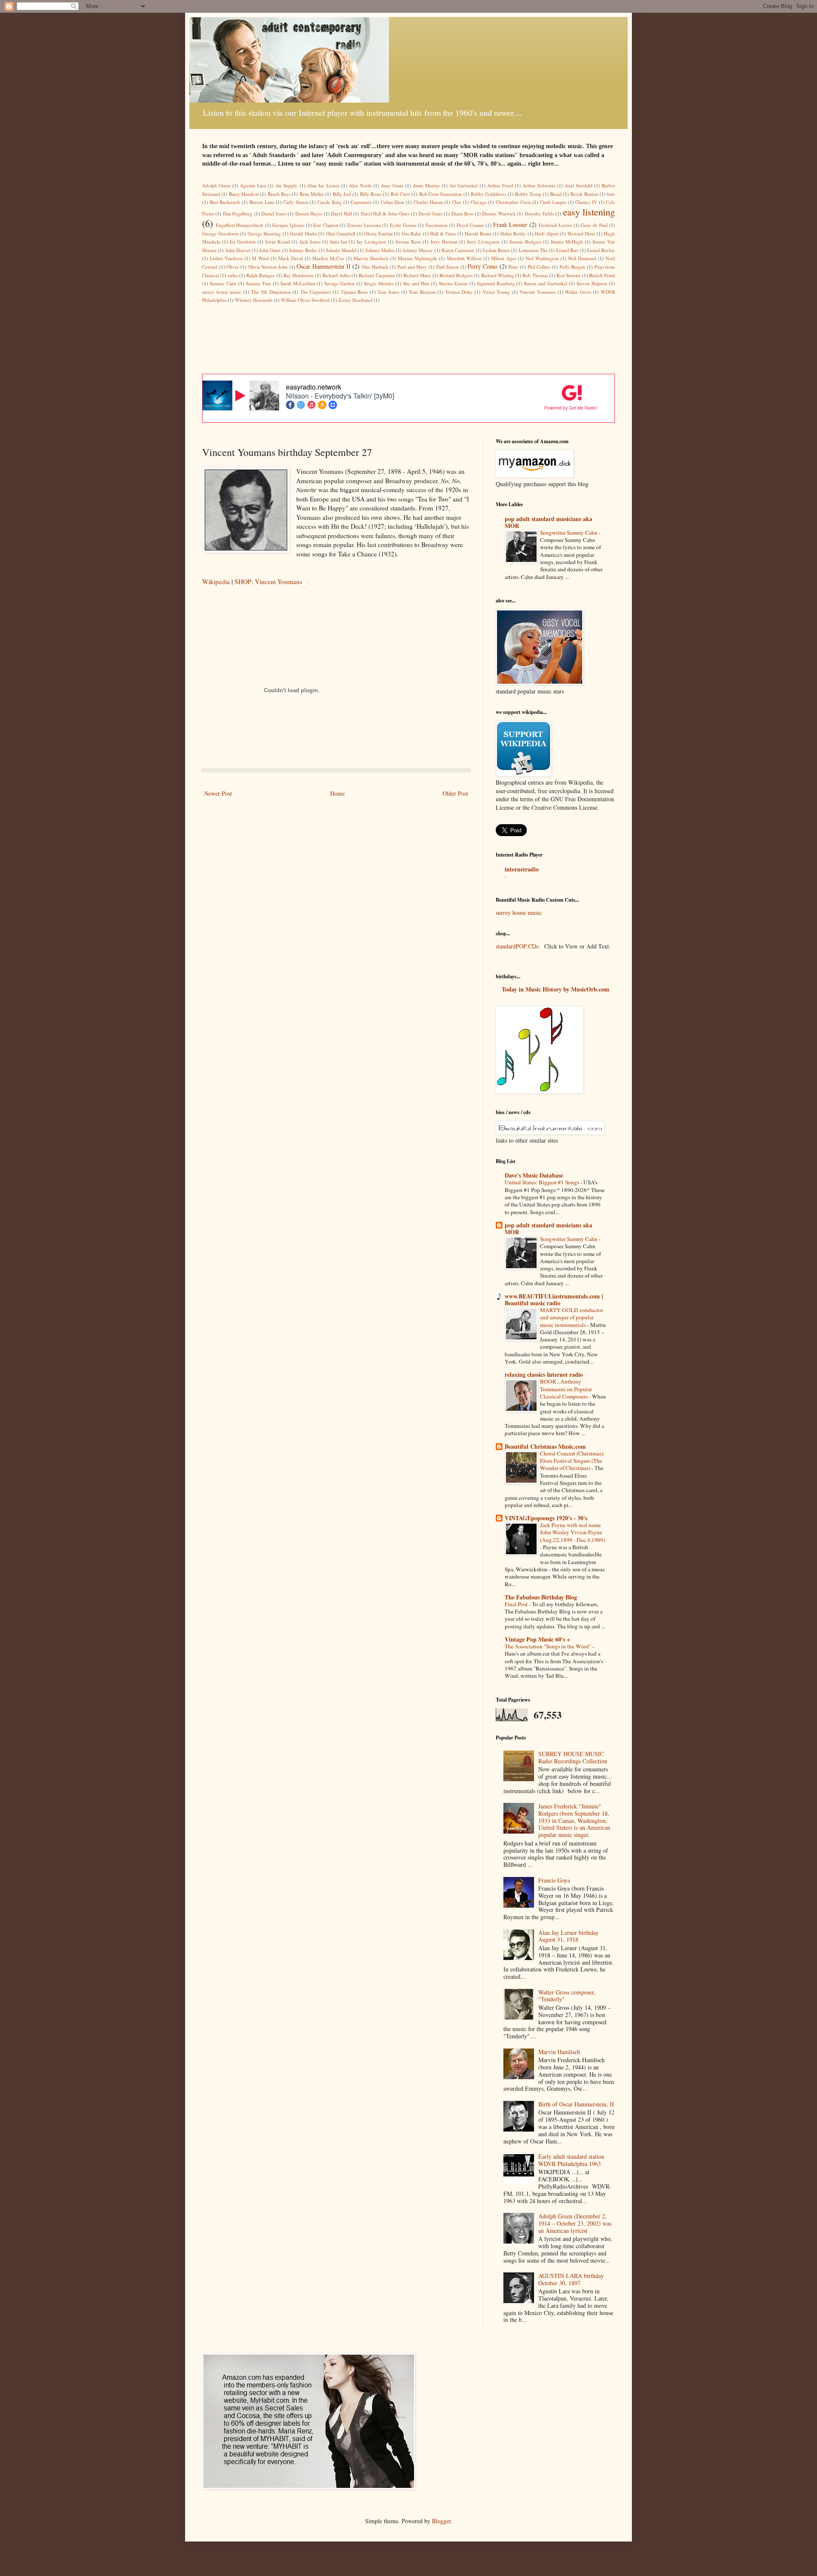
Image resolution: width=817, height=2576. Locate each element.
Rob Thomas (535, 275)
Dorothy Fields (539, 213)
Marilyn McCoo (328, 258)
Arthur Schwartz (539, 185)
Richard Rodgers (456, 275)
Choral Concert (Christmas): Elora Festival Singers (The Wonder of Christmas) (572, 1461)
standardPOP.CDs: (518, 946)
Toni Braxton (422, 292)
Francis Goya (554, 1880)
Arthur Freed (500, 185)
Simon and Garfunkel (546, 283)
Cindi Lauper (553, 202)
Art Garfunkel (463, 185)
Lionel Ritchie (601, 250)
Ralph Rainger (260, 275)
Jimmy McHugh (567, 242)
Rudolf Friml (602, 275)
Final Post (517, 1604)
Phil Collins (539, 267)
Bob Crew (400, 194)
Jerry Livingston (483, 242)
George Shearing (264, 234)
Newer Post (218, 793)
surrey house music (222, 292)
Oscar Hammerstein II (323, 266)
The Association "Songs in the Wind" (548, 1646)
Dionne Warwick (499, 213)
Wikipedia (216, 582)
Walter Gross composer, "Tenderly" (567, 1996)
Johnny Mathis (380, 250)
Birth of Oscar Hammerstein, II (576, 2104)
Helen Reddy (513, 234)
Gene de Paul (594, 225)
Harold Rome (478, 234)
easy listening (589, 212)
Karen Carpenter (458, 250)
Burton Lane (262, 202)
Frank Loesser (510, 225)
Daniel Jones (274, 213)
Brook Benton (584, 194)
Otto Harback (375, 267)
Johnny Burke (303, 250)
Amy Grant (392, 185)
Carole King (330, 202)
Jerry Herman (444, 242)
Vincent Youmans (537, 292)
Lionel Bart (567, 250)
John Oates (270, 250)
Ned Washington (542, 258)
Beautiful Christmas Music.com (545, 1446)
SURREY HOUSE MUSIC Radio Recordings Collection (573, 1757)
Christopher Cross (513, 202)
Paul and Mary (412, 267)
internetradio (522, 869)
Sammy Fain (259, 283)
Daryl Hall (341, 213)
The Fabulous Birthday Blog (541, 1597)
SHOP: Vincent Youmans (268, 582)
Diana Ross (462, 213)
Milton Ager (503, 258)
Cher (457, 202)
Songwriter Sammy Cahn (569, 533)
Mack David (291, 258)
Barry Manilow (244, 194)
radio (233, 275)
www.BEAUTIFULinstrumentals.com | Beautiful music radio (554, 1299)
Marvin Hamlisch (371, 258)
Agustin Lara (253, 185)
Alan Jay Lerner (323, 185)
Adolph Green (216, 185)
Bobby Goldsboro (488, 194)
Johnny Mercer (418, 250)
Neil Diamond (582, 258)
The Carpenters (316, 292)
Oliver (233, 267)
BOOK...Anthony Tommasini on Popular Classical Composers (566, 1389)
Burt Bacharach (225, 202)
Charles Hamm (428, 202)
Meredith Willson (464, 258)
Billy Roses (371, 194)
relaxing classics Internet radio (544, 1374)
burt (611, 194)
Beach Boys (279, 194)
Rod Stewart (568, 275)
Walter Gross (578, 292)
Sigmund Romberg (496, 283)
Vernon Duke (459, 292)
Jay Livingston (371, 242)
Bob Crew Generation (441, 194)
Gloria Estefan (379, 234)
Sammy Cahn (223, 283)
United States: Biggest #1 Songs (543, 1182)
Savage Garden (339, 283)
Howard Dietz (581, 234)
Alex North (360, 185)
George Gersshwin (220, 234)
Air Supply (286, 185)
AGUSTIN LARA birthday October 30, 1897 (571, 2279)
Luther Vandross (226, 258)
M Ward (260, 258)
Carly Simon (296, 202)
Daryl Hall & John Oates (385, 213)
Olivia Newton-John (268, 267)
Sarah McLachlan (298, 283)
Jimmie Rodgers (525, 242)
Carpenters (361, 202)
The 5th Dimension (271, 292)
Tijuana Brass (354, 292)
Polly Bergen (573, 267)
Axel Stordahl (578, 185)
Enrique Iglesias (288, 225)
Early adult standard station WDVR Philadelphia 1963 (571, 2160)
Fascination (437, 225)
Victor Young (496, 292)
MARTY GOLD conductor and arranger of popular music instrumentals (571, 1317)
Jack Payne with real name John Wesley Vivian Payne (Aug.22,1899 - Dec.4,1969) (573, 1532)
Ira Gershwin (243, 242)
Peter (513, 267)
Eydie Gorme (403, 225)
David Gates (430, 213)
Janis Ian (339, 242)
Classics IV (586, 202)
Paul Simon (448, 267)
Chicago (479, 202)
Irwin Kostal (277, 242)
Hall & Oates (443, 234)
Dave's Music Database (534, 1175)
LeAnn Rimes (496, 250)
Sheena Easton (453, 283)
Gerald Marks (303, 234)
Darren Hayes (309, 213)
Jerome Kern (408, 242)
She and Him (416, 283)
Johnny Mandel (341, 250)
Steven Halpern (592, 283)
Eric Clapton (326, 225)
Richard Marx (417, 275)
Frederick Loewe (556, 225)
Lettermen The (533, 250)
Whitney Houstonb (254, 300)
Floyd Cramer (470, 225)
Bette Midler (312, 194)
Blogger (441, 2521)
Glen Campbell (341, 234)
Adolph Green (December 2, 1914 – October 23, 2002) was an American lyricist (575, 2223)
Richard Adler (336, 275)
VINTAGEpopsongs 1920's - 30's (546, 1518)
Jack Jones (310, 242)
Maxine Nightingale (418, 258)
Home (337, 793)
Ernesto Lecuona (364, 225)
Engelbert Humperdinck (240, 225)
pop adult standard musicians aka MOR (548, 522)
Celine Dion (393, 202)
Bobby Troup (528, 194)
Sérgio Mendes (379, 283)
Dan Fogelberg (238, 213)
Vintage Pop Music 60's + (537, 1639)
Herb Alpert (547, 234)
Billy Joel (342, 194)
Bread (556, 194)
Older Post (455, 793)
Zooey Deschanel (355, 300)
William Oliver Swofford (305, 300)
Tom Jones (388, 292)
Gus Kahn (412, 234)
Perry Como (483, 266)
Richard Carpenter (377, 275)
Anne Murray (426, 185)
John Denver (238, 250)
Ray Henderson (299, 275)
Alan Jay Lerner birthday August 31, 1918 (568, 1936)
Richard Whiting (498, 275)
